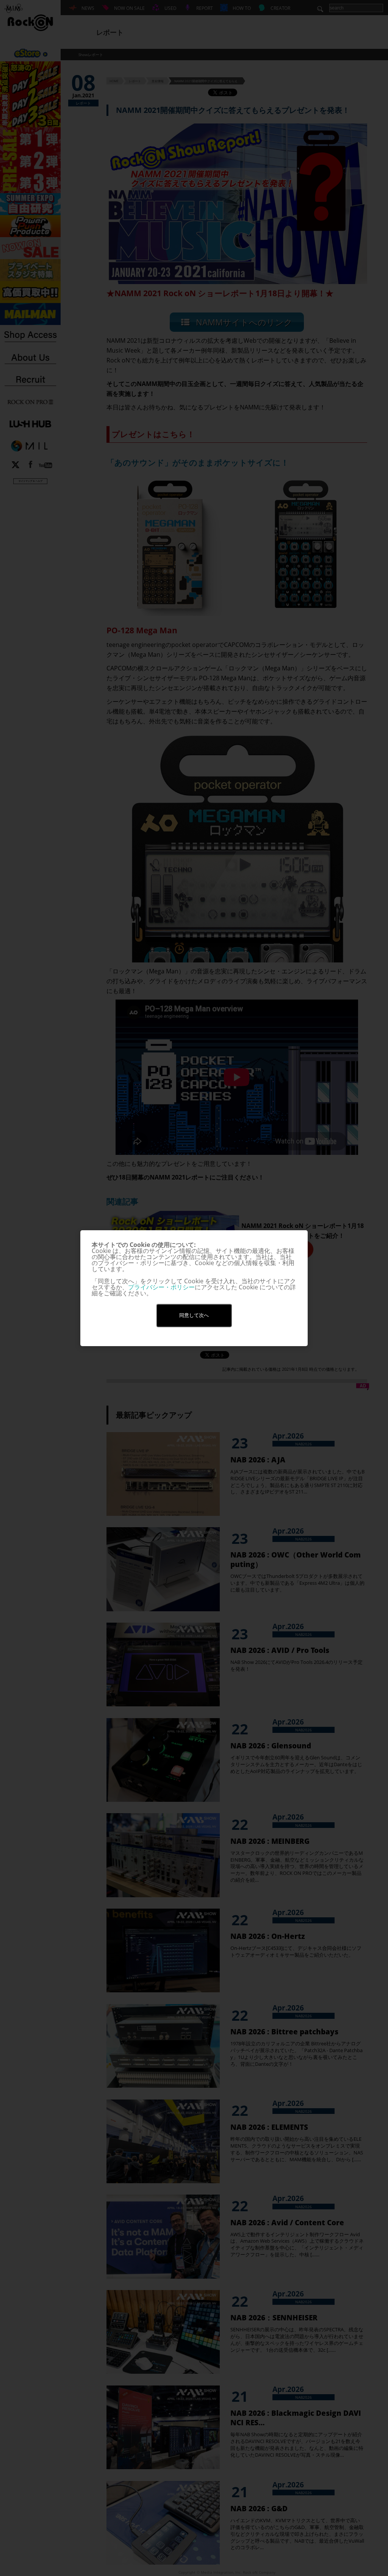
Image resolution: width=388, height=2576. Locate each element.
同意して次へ (194, 1315)
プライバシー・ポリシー (161, 1287)
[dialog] (194, 1288)
